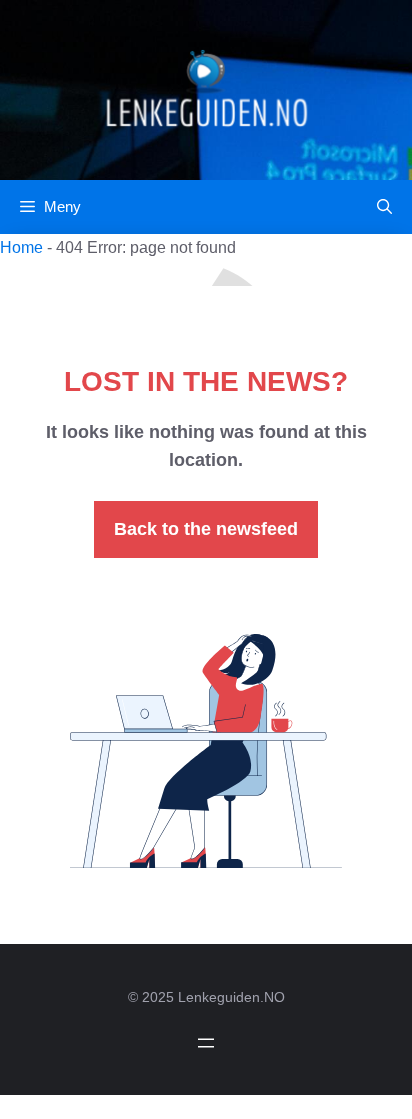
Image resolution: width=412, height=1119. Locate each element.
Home (21, 247)
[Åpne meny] (206, 1043)
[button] (384, 207)
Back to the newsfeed (206, 529)
